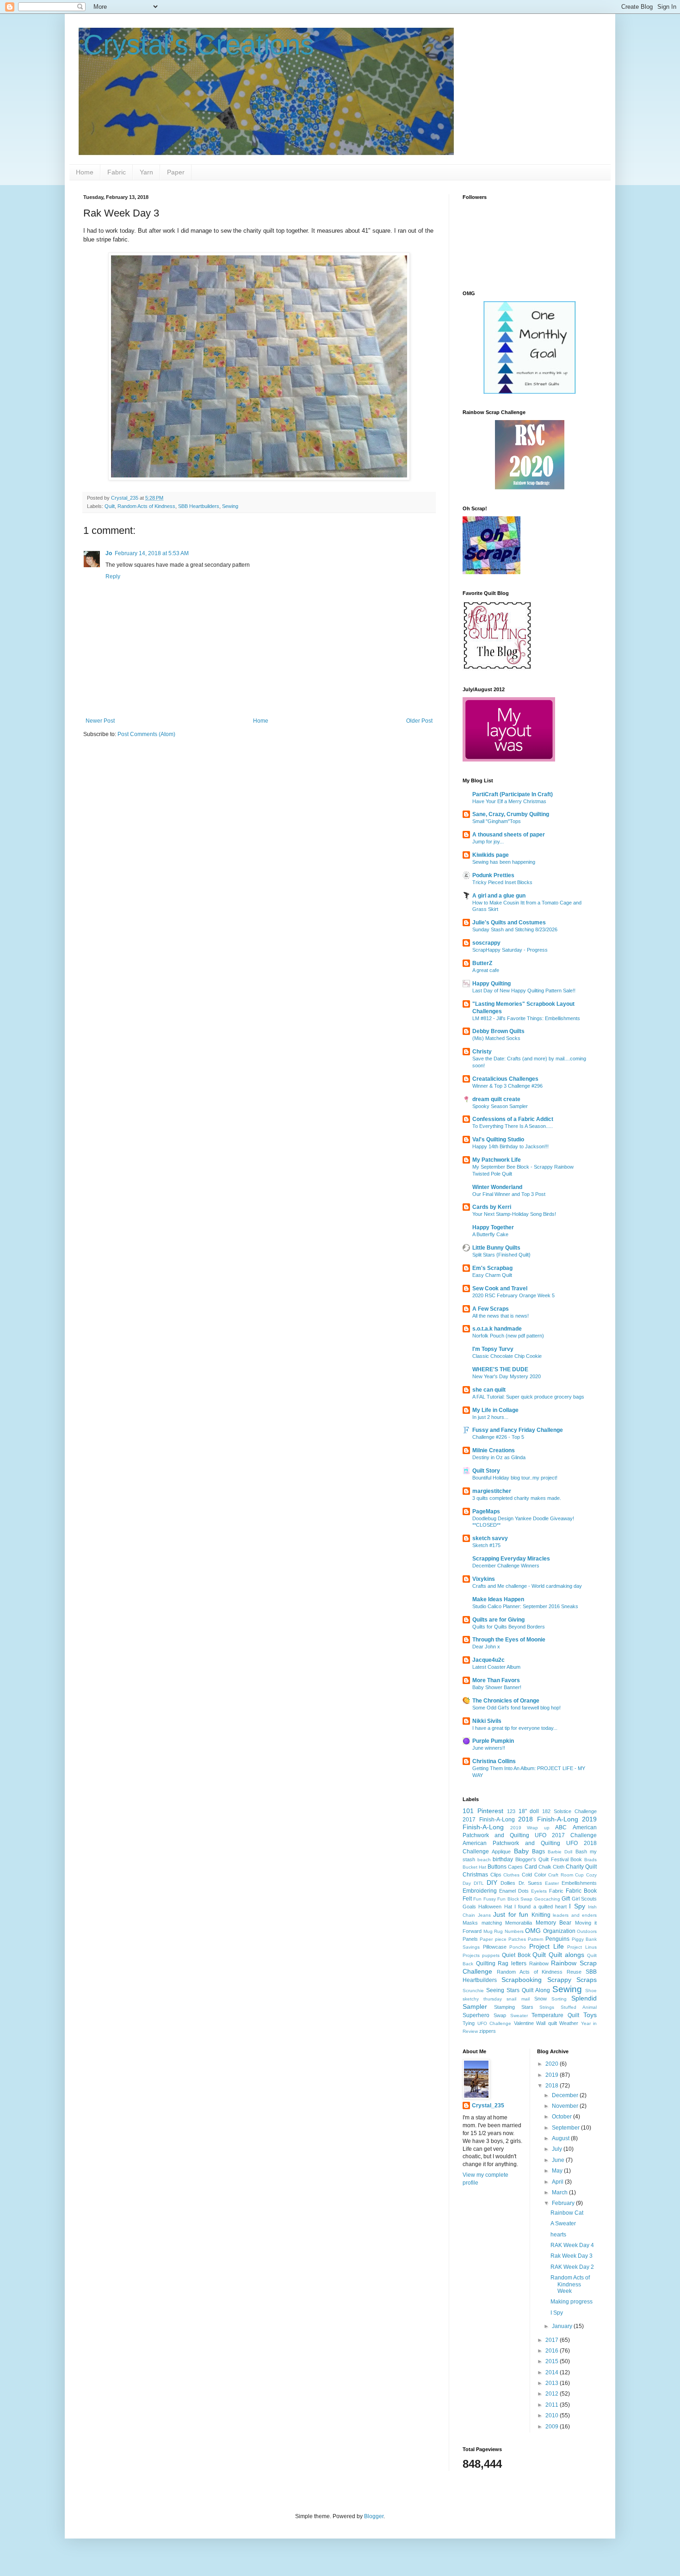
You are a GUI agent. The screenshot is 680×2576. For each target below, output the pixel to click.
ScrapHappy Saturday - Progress (510, 950)
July (558, 2149)
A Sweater (563, 2223)
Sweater (519, 2016)
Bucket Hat (474, 1867)
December (566, 2095)
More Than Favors (496, 1680)
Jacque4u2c (488, 1660)
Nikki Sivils (487, 1721)
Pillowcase (495, 1947)
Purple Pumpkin (493, 1741)
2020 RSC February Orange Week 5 (513, 1295)
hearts (558, 2235)
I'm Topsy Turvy (493, 1349)
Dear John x (486, 1647)
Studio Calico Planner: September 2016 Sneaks (525, 1606)
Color (540, 1875)
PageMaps (486, 1511)
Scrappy (559, 1980)
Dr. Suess (530, 1883)
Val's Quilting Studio (498, 1139)
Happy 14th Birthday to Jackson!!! (510, 1146)
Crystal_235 (488, 2105)
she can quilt (489, 1390)
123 (511, 1811)
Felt (467, 1899)
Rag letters (512, 1963)
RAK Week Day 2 (572, 2267)
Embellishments (579, 1883)
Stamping (504, 2007)
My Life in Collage (495, 1410)
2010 (553, 2415)
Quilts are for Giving (498, 1620)
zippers (488, 2031)
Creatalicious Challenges (505, 1079)
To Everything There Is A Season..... (513, 1126)
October (563, 2117)
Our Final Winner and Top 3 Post (509, 1194)
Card (531, 1867)
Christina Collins (494, 1761)
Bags (538, 1851)
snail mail (518, 1999)
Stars (527, 2007)
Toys (590, 2015)
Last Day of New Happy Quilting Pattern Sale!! (524, 991)
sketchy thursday (482, 1999)
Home (85, 172)
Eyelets (539, 1891)
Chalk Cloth (551, 1867)
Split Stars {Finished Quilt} (501, 1255)
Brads (590, 1860)
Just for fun (511, 1914)
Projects (471, 1955)
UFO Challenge (495, 2023)
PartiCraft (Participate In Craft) (513, 794)
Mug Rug (493, 1931)
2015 (553, 2361)
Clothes (511, 1875)
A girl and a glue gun (499, 896)
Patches (517, 1939)
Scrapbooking (522, 1980)
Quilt (110, 506)
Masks (470, 1923)
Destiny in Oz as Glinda (499, 1457)
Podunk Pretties (493, 875)
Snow (541, 1999)
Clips (496, 1875)
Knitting (541, 1915)
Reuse (574, 1972)
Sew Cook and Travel (500, 1288)
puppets (491, 1955)
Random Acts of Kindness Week (570, 2284)
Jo (109, 553)
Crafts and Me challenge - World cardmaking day (527, 1586)
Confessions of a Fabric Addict (513, 1119)
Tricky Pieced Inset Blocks (502, 882)
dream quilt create (496, 1099)
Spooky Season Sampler (500, 1106)
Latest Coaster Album (496, 1667)
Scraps (587, 1980)
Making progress (572, 2302)
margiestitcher (492, 1491)
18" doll (529, 1811)
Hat (508, 1907)
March (560, 2192)
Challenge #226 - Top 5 (498, 1437)
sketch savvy (490, 1538)
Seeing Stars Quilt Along (518, 1990)
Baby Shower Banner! (497, 1687)
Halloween (490, 1907)
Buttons (497, 1867)
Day (467, 1883)
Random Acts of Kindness (146, 506)
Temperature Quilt (555, 2015)
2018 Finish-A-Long (548, 1819)
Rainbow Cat (567, 2213)
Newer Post (100, 721)
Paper (176, 172)
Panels (470, 1939)
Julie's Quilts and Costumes (509, 923)
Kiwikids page (491, 855)
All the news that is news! (501, 1316)
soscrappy (486, 943)
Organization (559, 1931)
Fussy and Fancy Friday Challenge (518, 1430)
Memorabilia (519, 1923)
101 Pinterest (483, 1811)
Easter (552, 1883)
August (561, 2138)
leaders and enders (575, 1915)
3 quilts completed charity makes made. (517, 1498)
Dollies (508, 1883)
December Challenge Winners (506, 1566)
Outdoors (587, 1931)
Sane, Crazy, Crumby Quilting (511, 814)
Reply (113, 576)
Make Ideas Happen (498, 1599)
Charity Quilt (581, 1867)
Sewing (230, 506)
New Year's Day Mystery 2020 (507, 1376)
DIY (492, 1882)
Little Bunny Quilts (496, 1248)
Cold (527, 1875)
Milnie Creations (494, 1450)
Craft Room (561, 1875)
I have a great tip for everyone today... (515, 1728)
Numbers (514, 1931)
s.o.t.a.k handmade (497, 1329)
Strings (547, 2007)
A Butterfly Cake (490, 1234)
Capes (515, 1867)
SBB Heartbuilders (199, 506)
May (558, 2171)
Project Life (547, 1946)
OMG (533, 1931)
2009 (553, 2427)
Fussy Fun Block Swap (508, 1899)
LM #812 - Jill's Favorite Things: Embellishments (526, 1018)
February (564, 2203)
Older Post (419, 721)
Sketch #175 (486, 1545)
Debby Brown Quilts (498, 1031)
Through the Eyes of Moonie (509, 1640)
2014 (553, 2372)
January (563, 2326)
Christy (482, 1052)
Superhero (476, 2015)
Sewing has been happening (504, 862)
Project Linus (582, 1947)
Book (576, 1859)
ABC (561, 1827)
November (566, 2106)
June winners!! (489, 1748)
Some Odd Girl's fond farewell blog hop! (516, 1708)
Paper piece (493, 1939)
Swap (500, 2015)
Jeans (484, 1915)
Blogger (374, 2516)
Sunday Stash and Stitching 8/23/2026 (515, 929)
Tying (469, 2023)
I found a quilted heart (541, 1907)
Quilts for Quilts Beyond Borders (509, 1627)
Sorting (559, 1999)
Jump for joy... (488, 842)
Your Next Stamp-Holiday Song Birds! (514, 1214)
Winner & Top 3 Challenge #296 (507, 1086)
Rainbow (539, 1963)
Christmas (475, 1875)
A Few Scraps (491, 1309)
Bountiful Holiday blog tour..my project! (515, 1478)
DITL (479, 1883)
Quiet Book (516, 1955)
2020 (553, 2064)
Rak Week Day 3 (572, 2256)
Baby (521, 1851)
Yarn (146, 172)
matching (492, 1923)
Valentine (524, 2023)
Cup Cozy (586, 1875)
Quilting (486, 1963)
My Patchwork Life (497, 1160)
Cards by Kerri (492, 1207)
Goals (469, 1907)
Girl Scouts (584, 1899)
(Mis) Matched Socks (496, 1038)
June (559, 2160)
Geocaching (547, 1899)
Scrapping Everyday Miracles (511, 1559)
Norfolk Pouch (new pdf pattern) (508, 1336)
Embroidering (480, 1891)
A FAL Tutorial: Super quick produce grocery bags (528, 1397)
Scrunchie (473, 1991)
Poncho (518, 1947)
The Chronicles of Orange (506, 1701)
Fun (477, 1899)
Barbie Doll (560, 1852)
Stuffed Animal (579, 2007)
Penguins (557, 1939)
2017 (553, 2340)
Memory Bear (554, 1923)
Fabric (117, 172)
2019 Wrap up (530, 1828)
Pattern (536, 1939)
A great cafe (486, 970)
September (566, 2128)
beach (484, 1860)
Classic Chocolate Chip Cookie (507, 1356)
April (558, 2182)
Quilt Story (486, 1471)
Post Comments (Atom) (146, 734)
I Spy (577, 1906)
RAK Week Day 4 (572, 2245)
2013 (553, 2383)
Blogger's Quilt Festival (542, 1859)
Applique (501, 1851)
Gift (566, 1899)
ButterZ (482, 963)
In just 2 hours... (490, 1417)
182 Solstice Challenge (569, 1811)
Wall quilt (547, 2023)
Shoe (591, 1991)
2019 (553, 2075)
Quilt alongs (566, 1955)
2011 (553, 2405)
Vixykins (484, 1579)
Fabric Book (581, 1891)
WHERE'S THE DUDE (500, 1369)
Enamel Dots (514, 1891)
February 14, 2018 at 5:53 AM (152, 553)
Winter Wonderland (497, 1187)
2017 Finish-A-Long (489, 1820)
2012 (553, 2394)
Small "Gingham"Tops (497, 821)
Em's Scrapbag (492, 1268)
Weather (569, 2023)
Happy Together (493, 1227)
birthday (503, 1859)
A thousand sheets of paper (509, 835)
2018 (553, 2086)
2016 (553, 2351)
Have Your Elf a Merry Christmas (509, 801)
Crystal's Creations (199, 45)
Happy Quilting (491, 984)
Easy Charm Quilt (492, 1275)
